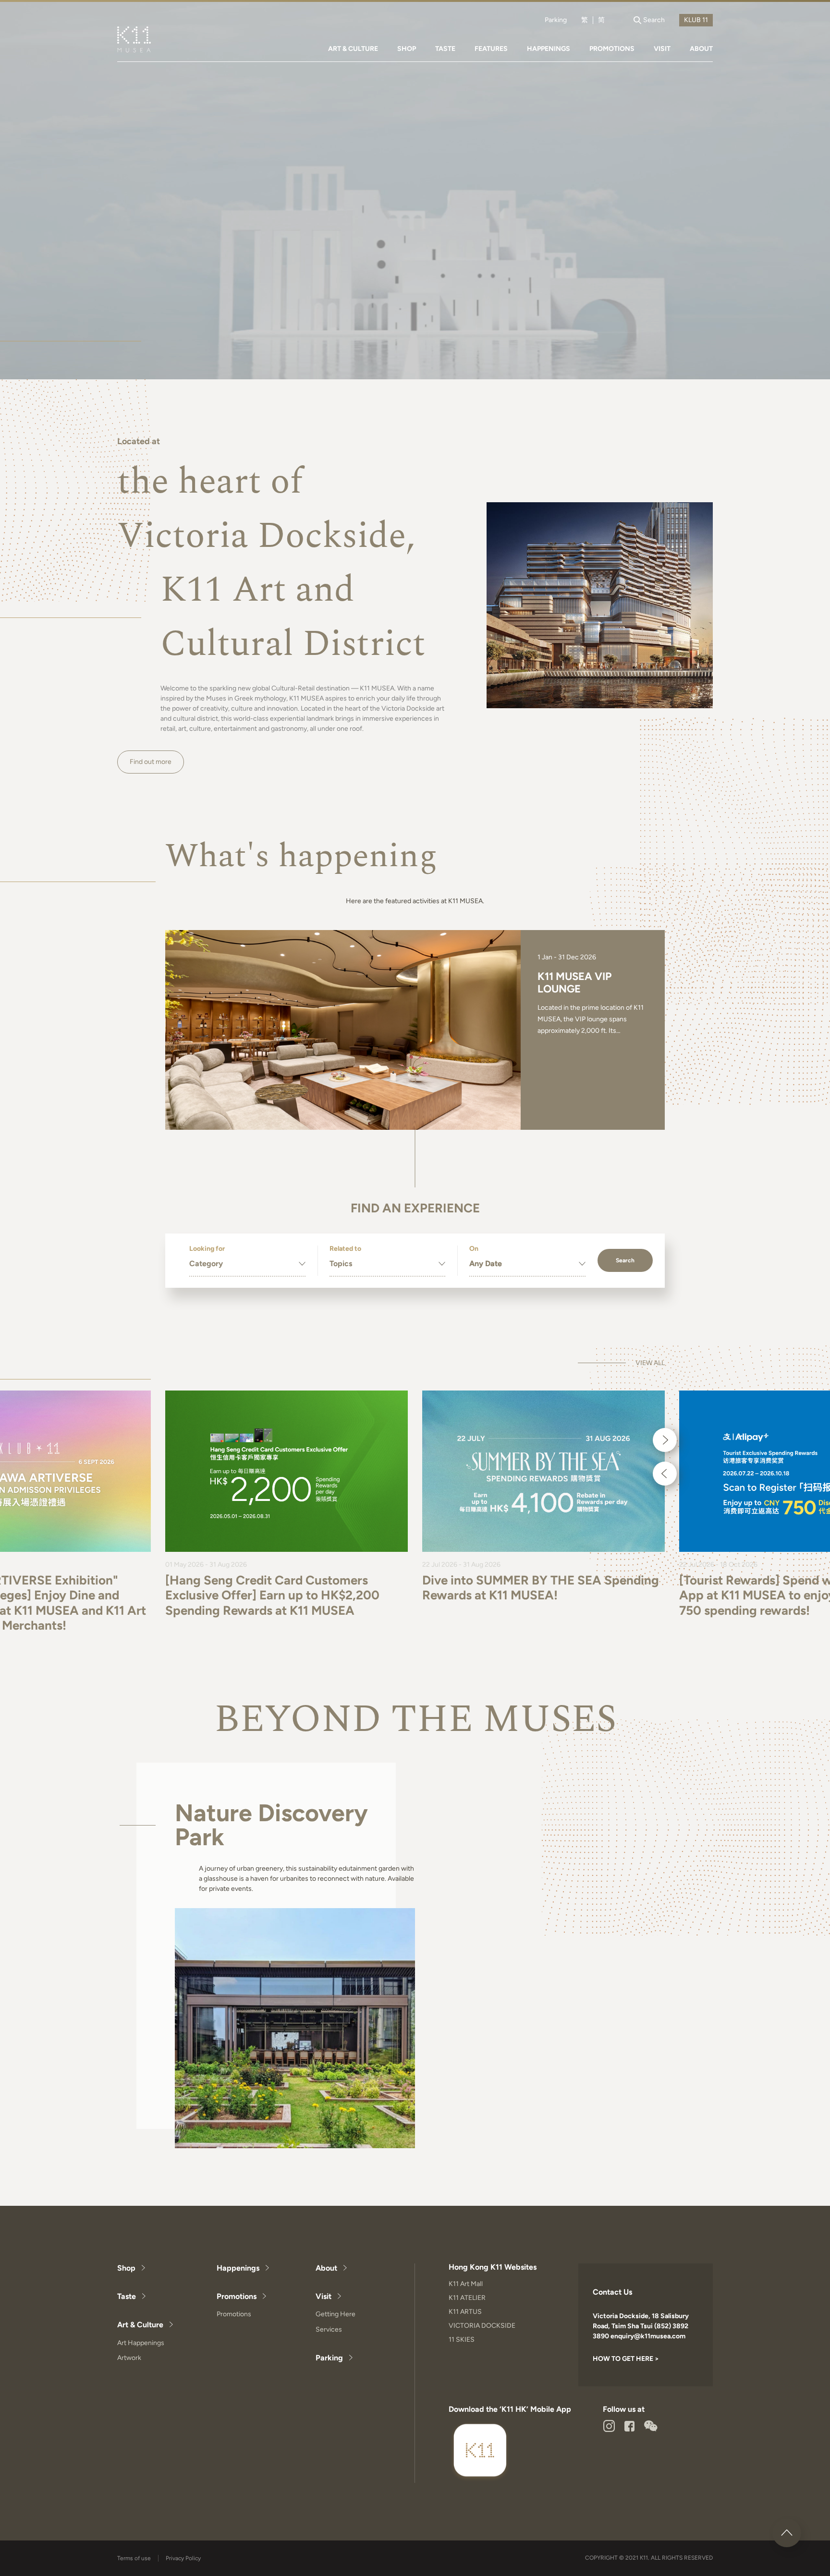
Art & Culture (140, 2325)
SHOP (407, 49)
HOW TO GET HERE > (626, 2359)
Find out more (151, 762)
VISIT (662, 49)
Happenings (238, 2268)
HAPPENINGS (549, 49)
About (326, 2268)
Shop (126, 2268)
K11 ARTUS (465, 2312)
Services (329, 2329)
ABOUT (701, 49)
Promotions (237, 2296)
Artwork (129, 2358)
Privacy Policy (183, 2558)
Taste (127, 2296)
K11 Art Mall (466, 2284)
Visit (323, 2296)
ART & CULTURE (353, 49)
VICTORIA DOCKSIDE (482, 2326)
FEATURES (491, 49)
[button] (665, 1440)
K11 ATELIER (467, 2298)
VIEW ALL (650, 1363)
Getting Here (336, 2314)
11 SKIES (462, 2340)
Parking (556, 20)
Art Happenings (141, 2343)
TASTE (445, 49)
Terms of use (134, 2558)
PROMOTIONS (612, 49)
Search (625, 1260)
